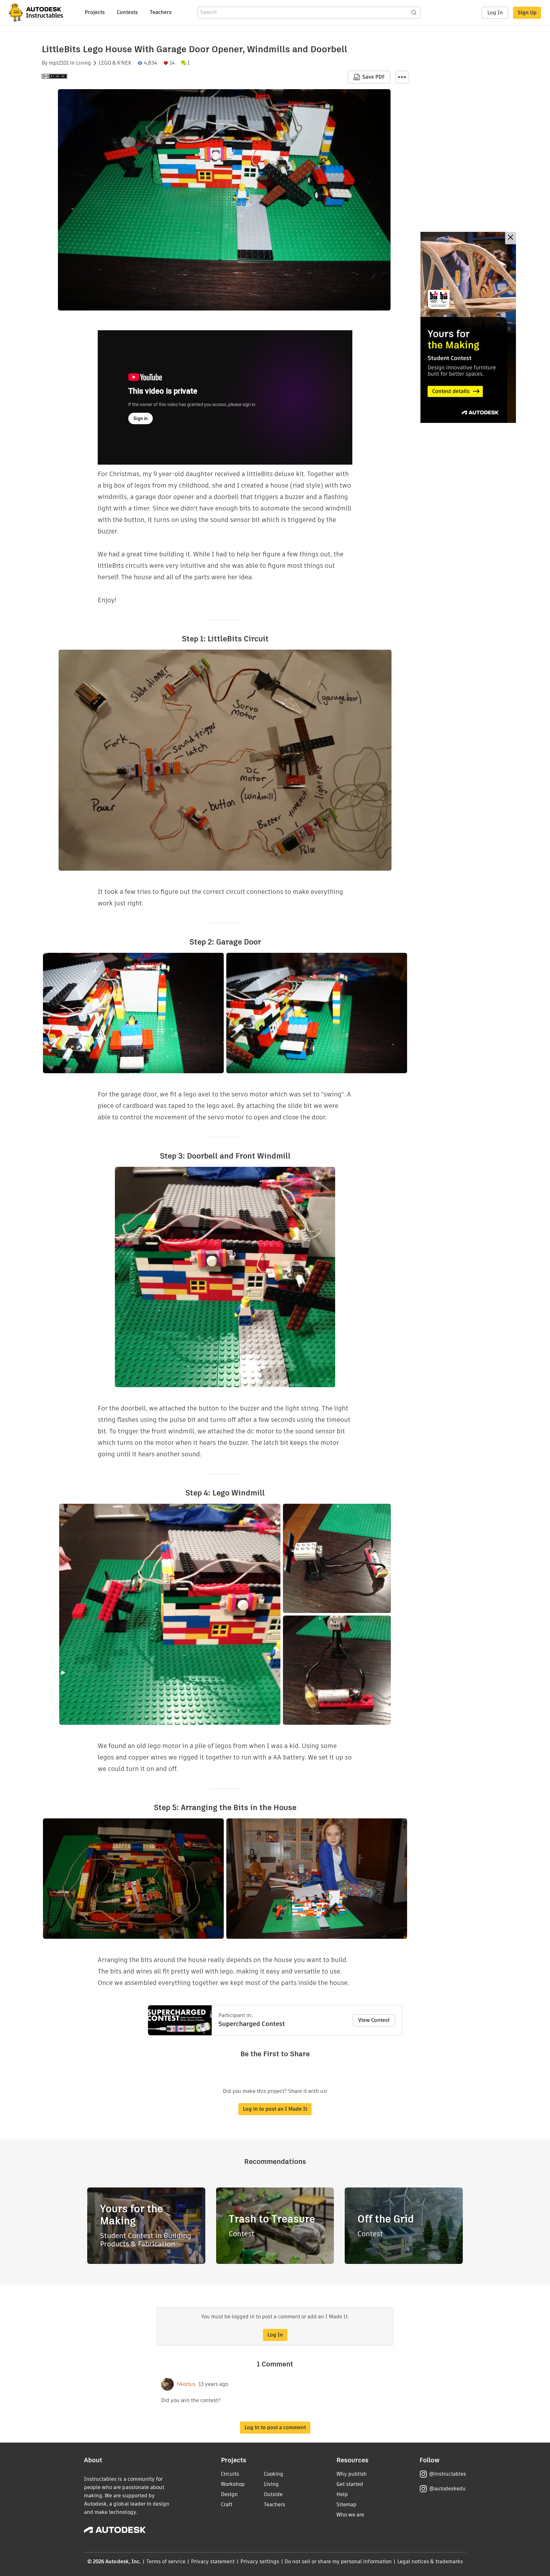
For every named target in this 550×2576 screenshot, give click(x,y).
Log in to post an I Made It (275, 2109)
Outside (273, 2494)
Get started (350, 2484)
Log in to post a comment (275, 2427)
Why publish (352, 2474)
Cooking (274, 2474)
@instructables (448, 2474)
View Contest (374, 2020)
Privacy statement (213, 2562)
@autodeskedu (447, 2489)
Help (342, 2494)
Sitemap (346, 2505)
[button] (402, 77)
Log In (495, 13)
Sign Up (527, 13)
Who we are (350, 2515)
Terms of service (166, 2562)
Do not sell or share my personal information (338, 2562)
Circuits (230, 2474)
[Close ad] (511, 238)
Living (84, 63)
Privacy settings (260, 2562)
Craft (227, 2505)
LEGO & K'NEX (115, 63)
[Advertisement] (468, 327)
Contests (127, 12)
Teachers (161, 12)
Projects (95, 12)
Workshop (233, 2484)
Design (229, 2494)
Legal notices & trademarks (430, 2562)
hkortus (186, 2384)
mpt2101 (59, 63)
